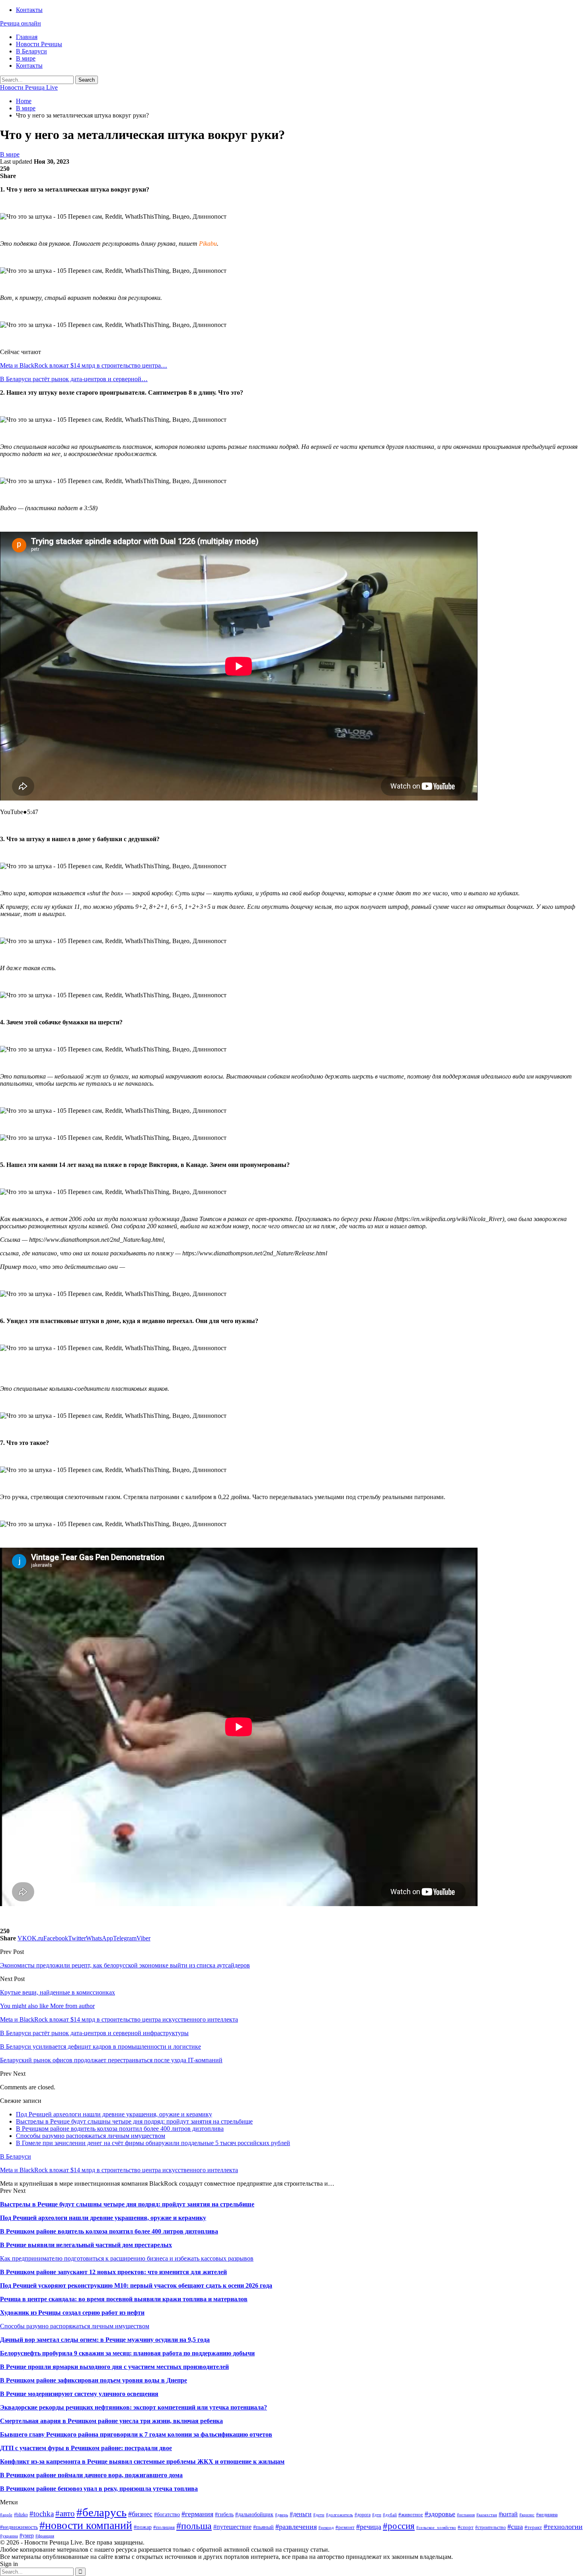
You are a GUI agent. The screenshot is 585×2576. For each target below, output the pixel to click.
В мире (26, 58)
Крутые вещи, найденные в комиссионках (58, 1992)
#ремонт (345, 2527)
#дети (319, 2515)
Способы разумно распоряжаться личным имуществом (91, 2136)
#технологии (563, 2527)
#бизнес (140, 2514)
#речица (369, 2527)
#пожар (143, 2527)
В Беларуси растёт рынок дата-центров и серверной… (74, 379)
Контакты (29, 10)
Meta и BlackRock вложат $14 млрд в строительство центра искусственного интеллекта (119, 2170)
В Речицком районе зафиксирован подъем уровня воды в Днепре (94, 2380)
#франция (45, 2536)
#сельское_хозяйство (436, 2528)
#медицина (547, 2515)
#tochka (42, 2514)
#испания (466, 2515)
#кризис (527, 2515)
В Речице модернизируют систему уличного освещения (79, 2394)
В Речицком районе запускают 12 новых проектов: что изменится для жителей (113, 2272)
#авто (65, 2513)
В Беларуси (31, 51)
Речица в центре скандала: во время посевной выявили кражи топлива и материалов (124, 2299)
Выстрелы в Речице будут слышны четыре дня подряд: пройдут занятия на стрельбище (134, 2121)
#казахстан (487, 2515)
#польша (194, 2526)
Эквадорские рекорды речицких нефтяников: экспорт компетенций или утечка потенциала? (134, 2407)
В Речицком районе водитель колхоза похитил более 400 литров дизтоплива (120, 2129)
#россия (399, 2526)
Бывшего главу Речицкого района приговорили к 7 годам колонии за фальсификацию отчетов (136, 2434)
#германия (197, 2514)
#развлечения (296, 2527)
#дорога (363, 2515)
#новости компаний (86, 2525)
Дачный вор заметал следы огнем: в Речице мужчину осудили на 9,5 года (105, 2340)
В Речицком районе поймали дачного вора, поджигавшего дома (91, 2475)
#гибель (224, 2514)
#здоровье (440, 2514)
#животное (411, 2514)
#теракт (533, 2527)
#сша (515, 2527)
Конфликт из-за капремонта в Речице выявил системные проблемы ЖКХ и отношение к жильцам (142, 2461)
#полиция (164, 2527)
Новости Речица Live (29, 87)
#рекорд (326, 2528)
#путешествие (232, 2527)
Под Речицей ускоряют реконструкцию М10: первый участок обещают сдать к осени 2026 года (136, 2285)
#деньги (301, 2514)
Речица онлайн (20, 23)
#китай (508, 2514)
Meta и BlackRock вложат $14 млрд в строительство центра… (84, 365)
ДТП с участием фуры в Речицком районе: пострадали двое (86, 2448)
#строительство (490, 2527)
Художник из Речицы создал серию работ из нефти (72, 2313)
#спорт (466, 2527)
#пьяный (263, 2527)
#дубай (390, 2515)
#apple (6, 2515)
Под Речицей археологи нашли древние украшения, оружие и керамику (114, 2114)
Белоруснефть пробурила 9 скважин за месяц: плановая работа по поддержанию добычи (127, 2353)
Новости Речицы (39, 44)
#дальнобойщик (254, 2514)
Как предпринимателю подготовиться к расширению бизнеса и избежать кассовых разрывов (127, 2258)
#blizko (21, 2515)
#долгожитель (339, 2515)
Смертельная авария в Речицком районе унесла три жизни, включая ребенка (111, 2421)
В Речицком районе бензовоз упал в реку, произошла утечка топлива (99, 2489)
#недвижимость (19, 2527)
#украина (9, 2536)
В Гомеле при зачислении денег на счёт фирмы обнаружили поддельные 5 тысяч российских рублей (153, 2143)
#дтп (377, 2515)
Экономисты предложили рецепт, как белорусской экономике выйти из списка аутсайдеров (125, 1965)
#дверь (282, 2515)
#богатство (167, 2514)
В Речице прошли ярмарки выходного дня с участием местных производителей (114, 2367)
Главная (27, 37)
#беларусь (101, 2512)
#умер (27, 2535)
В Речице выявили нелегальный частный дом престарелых (86, 2245)
